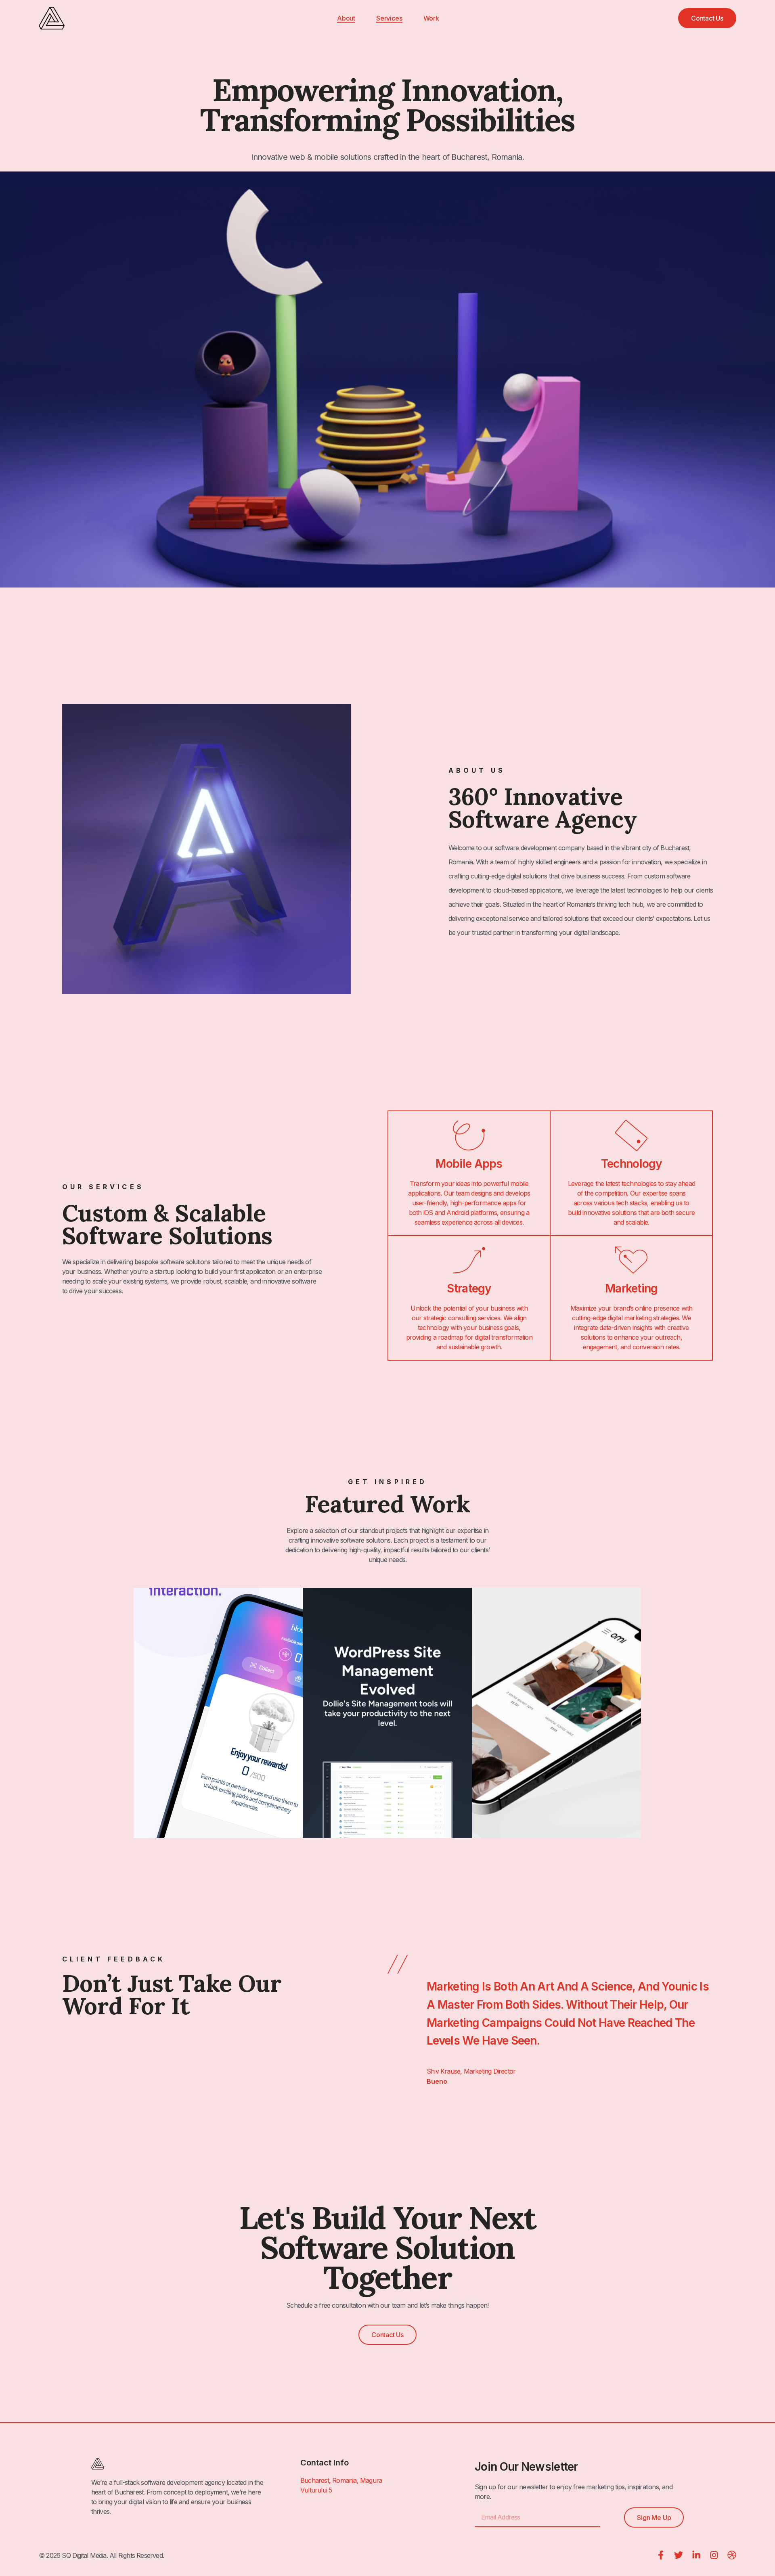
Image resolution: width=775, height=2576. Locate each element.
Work (431, 18)
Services (389, 18)
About (346, 18)
